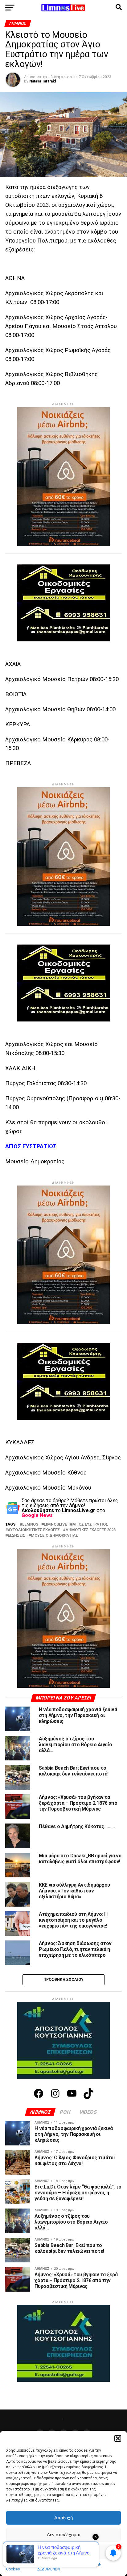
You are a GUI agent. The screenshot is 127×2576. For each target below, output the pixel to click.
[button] (118, 2438)
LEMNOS (30, 1525)
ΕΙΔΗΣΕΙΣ (16, 1536)
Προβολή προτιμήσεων (63, 2552)
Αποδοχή (63, 2518)
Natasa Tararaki (43, 81)
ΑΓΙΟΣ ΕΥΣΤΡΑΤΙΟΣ (90, 1525)
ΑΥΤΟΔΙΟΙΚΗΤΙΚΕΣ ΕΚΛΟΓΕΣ (34, 1530)
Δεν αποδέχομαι (63, 2535)
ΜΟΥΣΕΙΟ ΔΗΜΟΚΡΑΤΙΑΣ (54, 1536)
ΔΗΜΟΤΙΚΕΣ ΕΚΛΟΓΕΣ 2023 (90, 1530)
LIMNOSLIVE (55, 1525)
